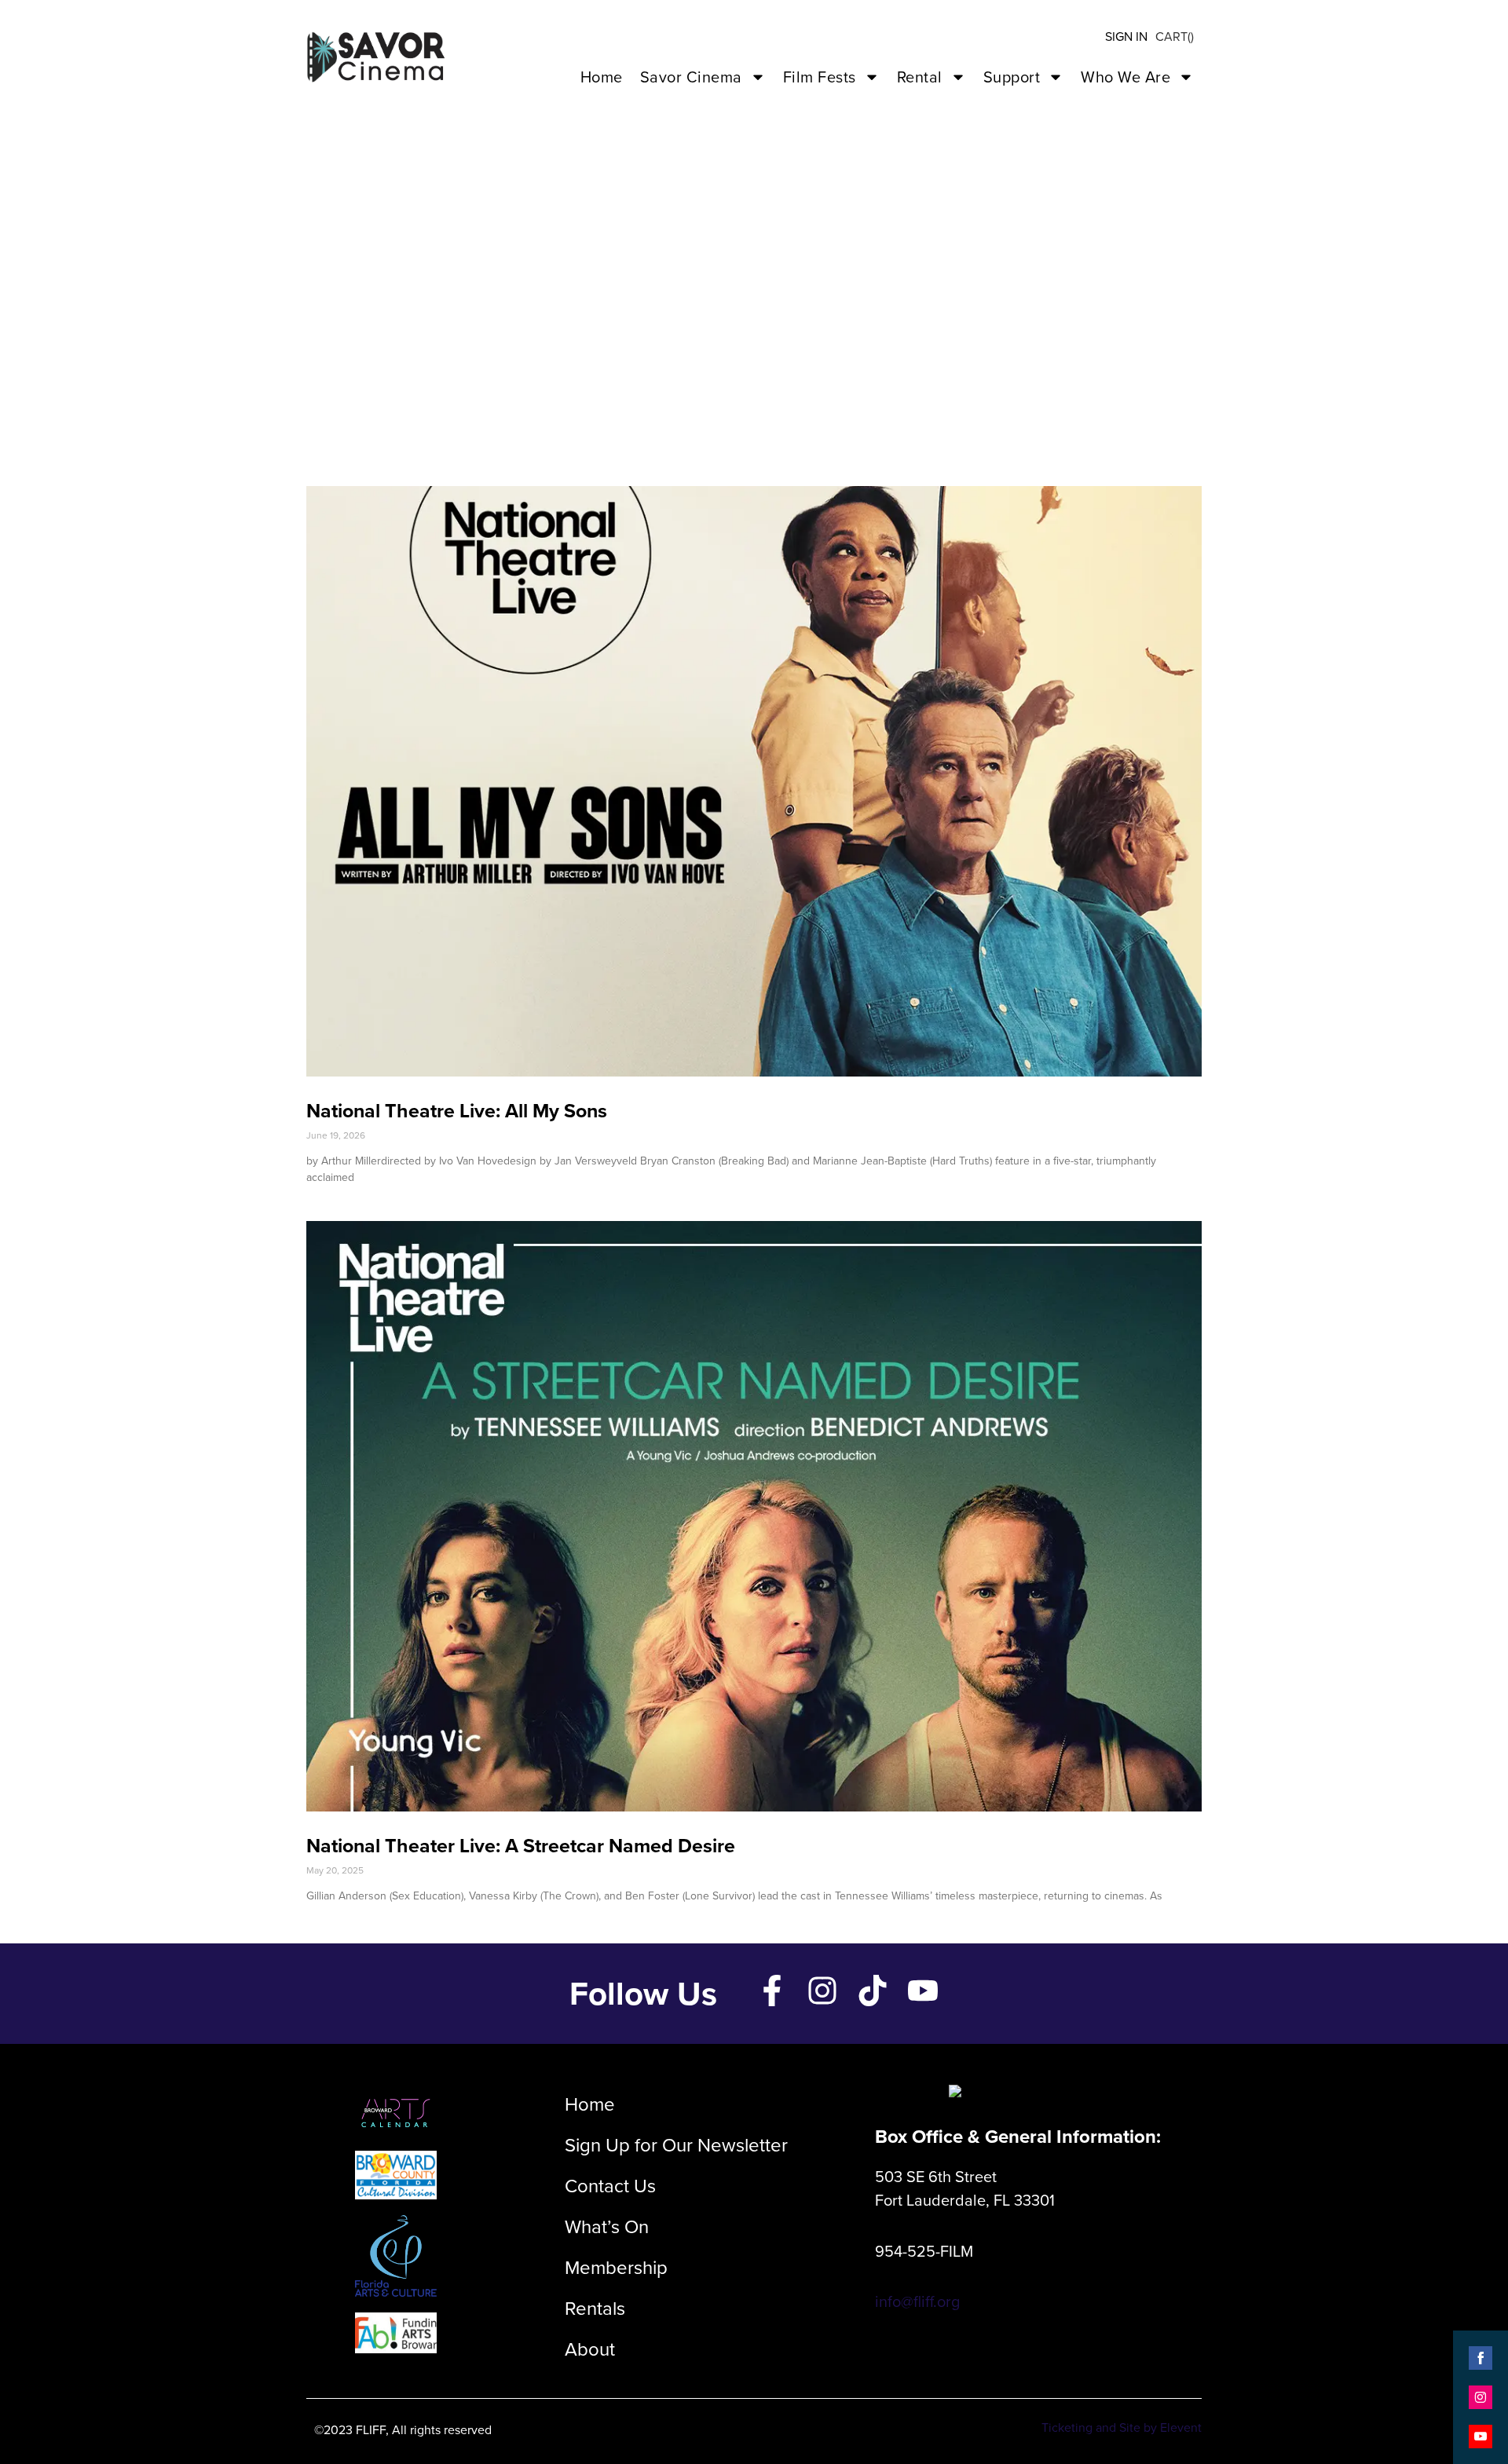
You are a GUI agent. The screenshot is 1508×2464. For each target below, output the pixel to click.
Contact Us (610, 2186)
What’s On (607, 2227)
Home (602, 77)
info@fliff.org (917, 2301)
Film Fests (820, 77)
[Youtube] (923, 1991)
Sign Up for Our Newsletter (676, 2145)
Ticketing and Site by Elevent (1122, 2427)
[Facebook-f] (772, 1991)
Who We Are (1126, 77)
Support (1012, 77)
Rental (920, 77)
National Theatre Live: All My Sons (457, 1111)
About (590, 2349)
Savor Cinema (691, 77)
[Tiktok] (873, 1991)
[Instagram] (822, 1991)
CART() (1175, 37)
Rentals (595, 2309)
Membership (616, 2268)
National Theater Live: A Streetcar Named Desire (521, 1846)
